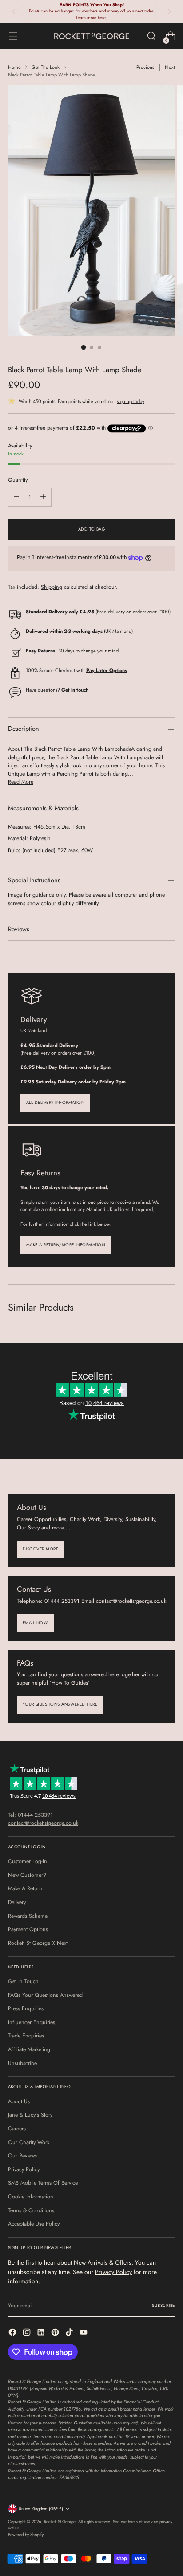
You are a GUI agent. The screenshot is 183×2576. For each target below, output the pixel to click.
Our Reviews (22, 2156)
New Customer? (27, 1875)
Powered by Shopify (26, 2535)
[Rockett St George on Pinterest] (56, 2334)
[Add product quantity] (43, 497)
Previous (145, 67)
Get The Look (46, 67)
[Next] (170, 11)
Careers (17, 2129)
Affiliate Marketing (29, 2049)
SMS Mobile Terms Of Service (43, 2183)
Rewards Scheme (28, 1916)
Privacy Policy (24, 2169)
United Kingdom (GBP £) (41, 2509)
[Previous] (13, 11)
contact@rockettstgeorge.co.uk (43, 1823)
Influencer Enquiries (32, 2022)
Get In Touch (23, 1981)
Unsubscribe (22, 2063)
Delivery (17, 1902)
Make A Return (25, 1888)
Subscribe (163, 2306)
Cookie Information (31, 2197)
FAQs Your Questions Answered (45, 1995)
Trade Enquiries (26, 2036)
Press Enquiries (26, 2008)
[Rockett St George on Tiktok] (70, 2334)
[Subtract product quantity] (16, 497)
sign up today (131, 401)
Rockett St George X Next (38, 1943)
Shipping (52, 587)
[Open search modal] (151, 36)
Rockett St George (60, 2522)
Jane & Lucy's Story (30, 2115)
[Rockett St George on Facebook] (13, 2334)
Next (170, 67)
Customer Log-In (28, 1861)
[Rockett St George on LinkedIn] (42, 2334)
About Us (19, 2101)
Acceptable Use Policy (34, 2224)
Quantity (18, 480)
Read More (21, 782)
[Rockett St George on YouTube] (84, 2334)
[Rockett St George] (91, 36)
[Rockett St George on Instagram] (28, 2334)
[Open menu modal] (13, 36)
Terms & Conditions (31, 2210)
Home (14, 67)
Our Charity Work (29, 2142)
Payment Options (28, 1929)
